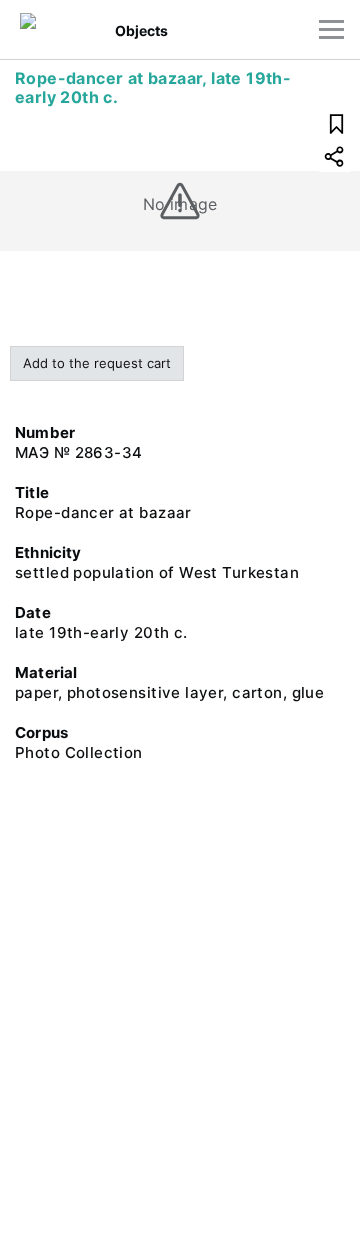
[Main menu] (331, 29)
